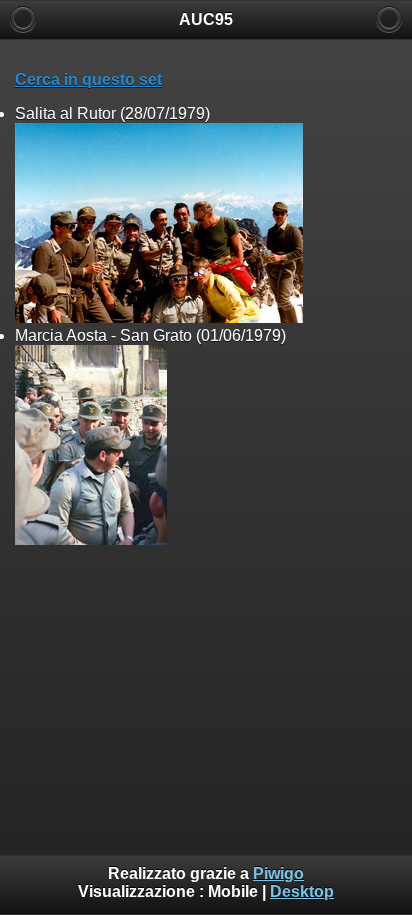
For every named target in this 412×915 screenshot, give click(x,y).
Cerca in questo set (88, 79)
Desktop (302, 891)
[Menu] (389, 19)
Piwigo (278, 873)
